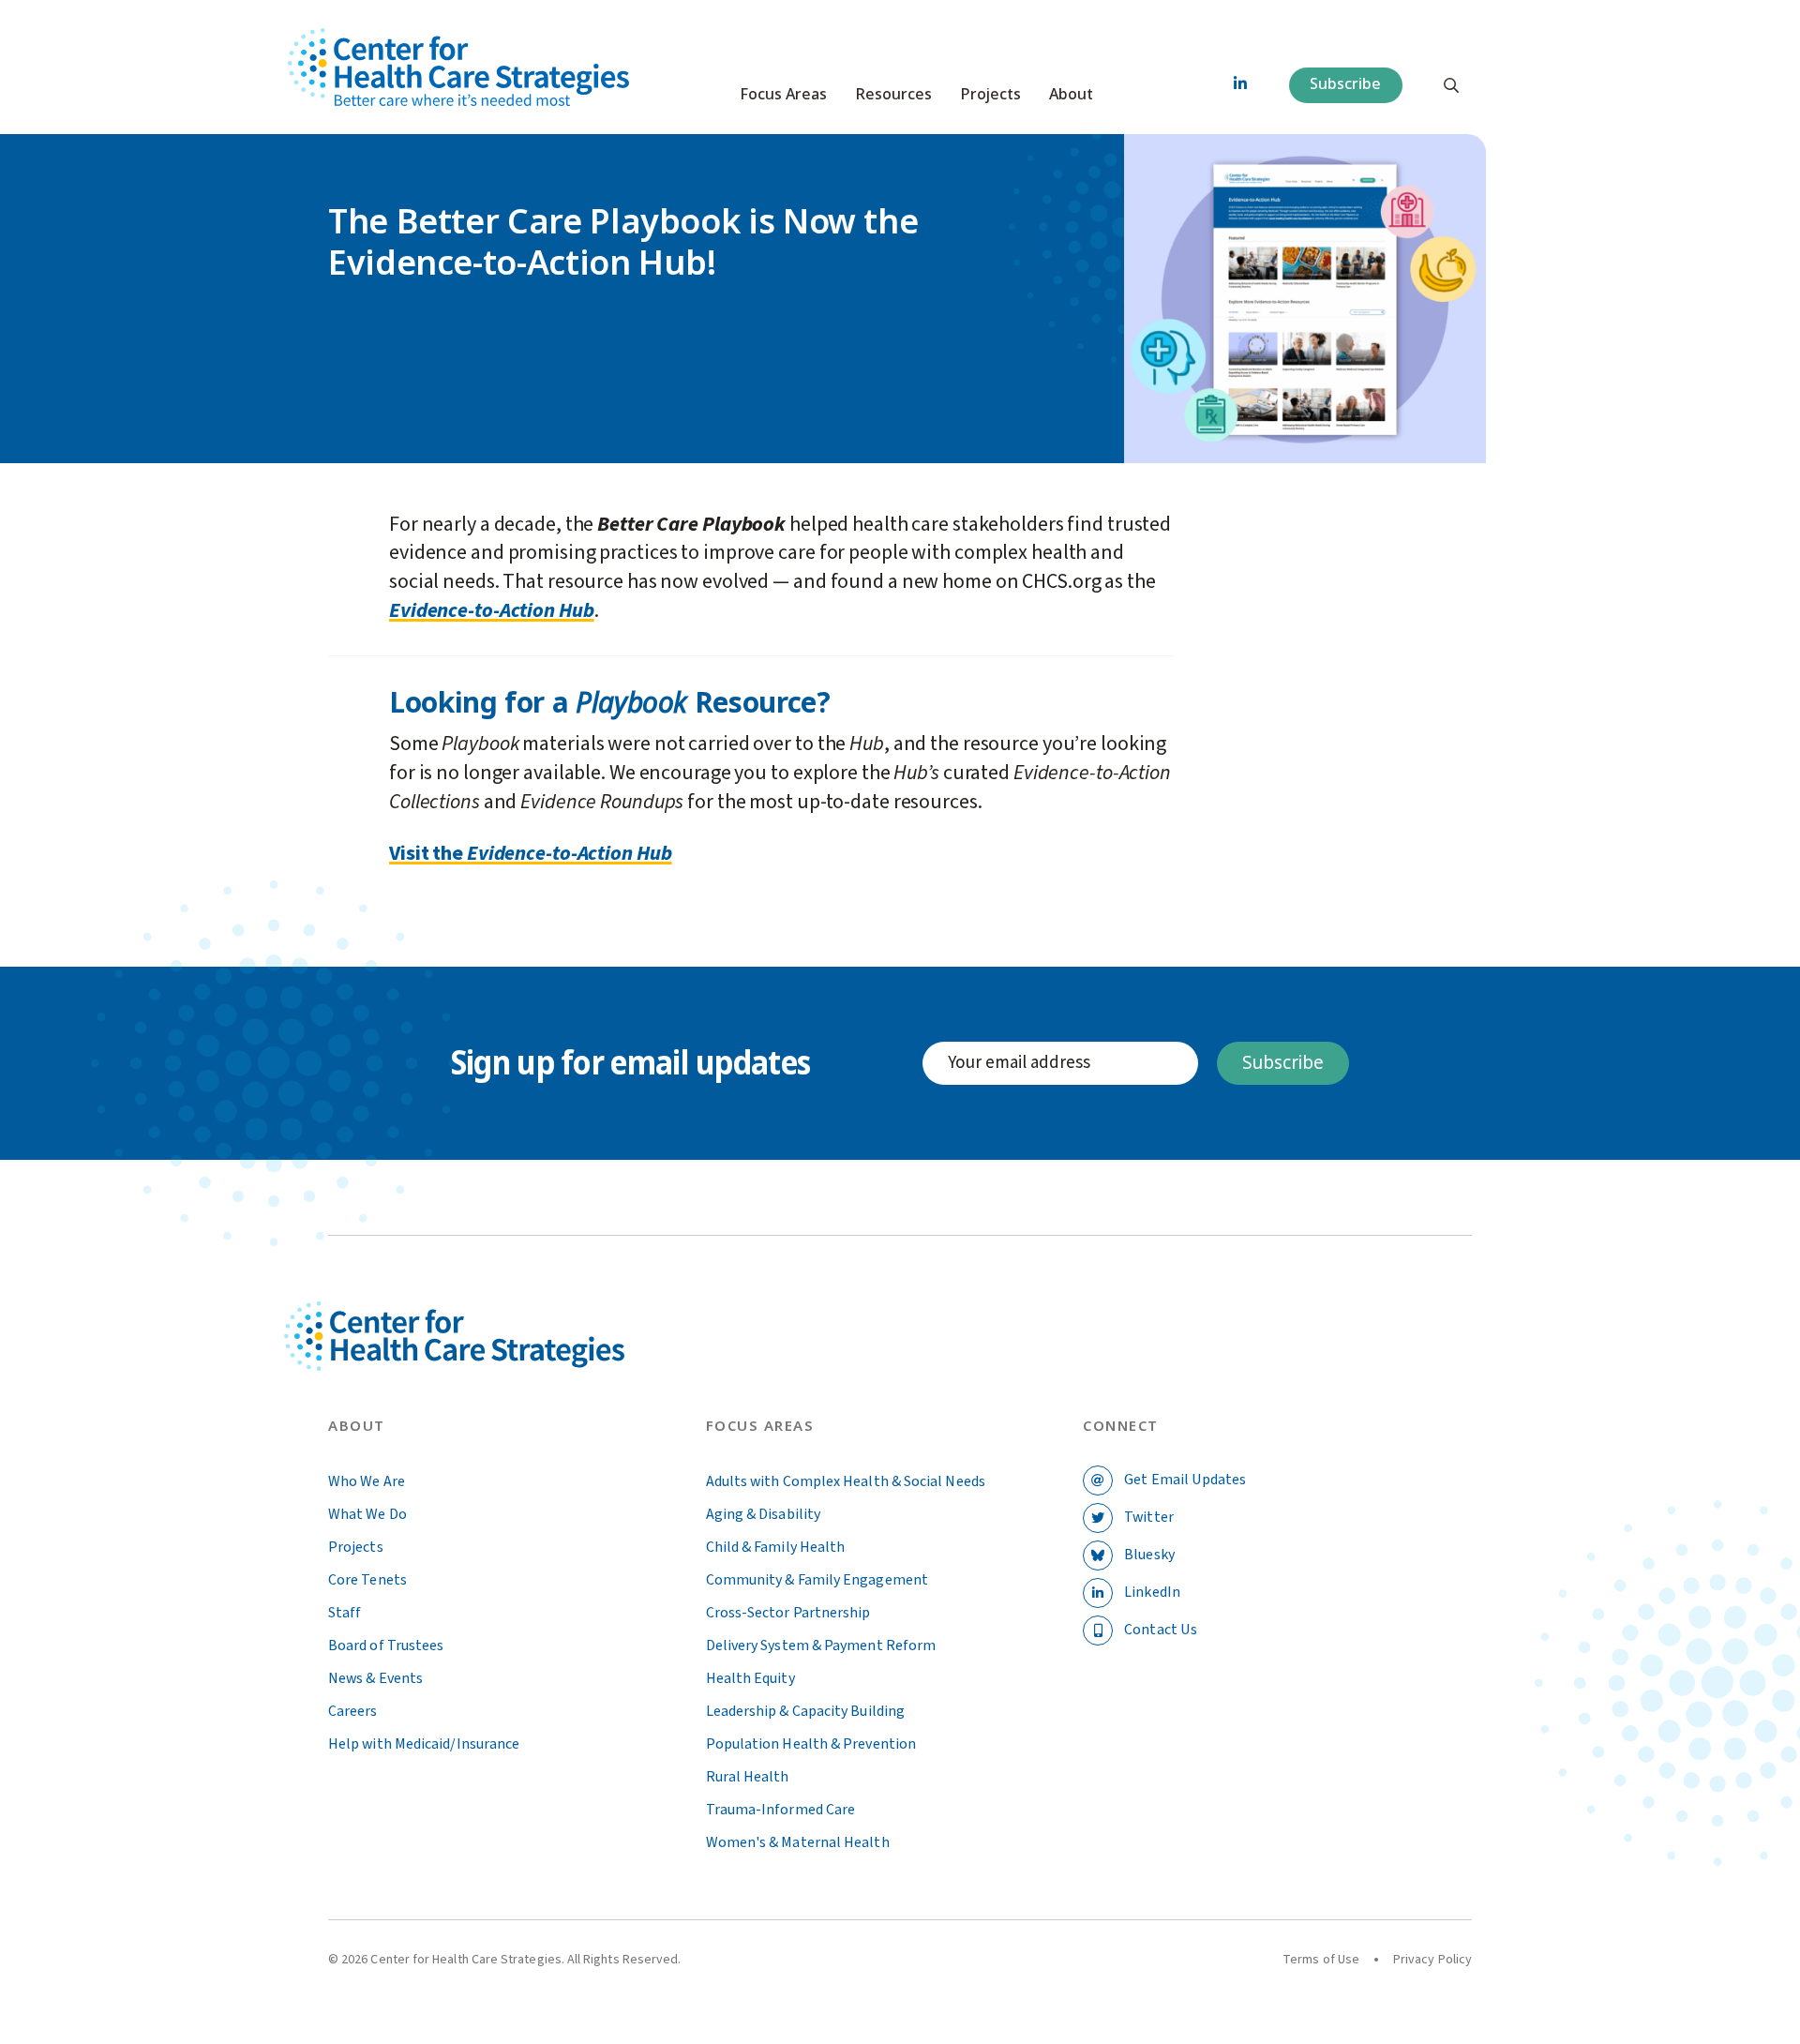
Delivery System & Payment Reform (821, 1646)
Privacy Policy (1432, 1960)
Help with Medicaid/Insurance (424, 1744)
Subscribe (1345, 84)
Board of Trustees (386, 1646)
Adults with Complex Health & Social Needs (846, 1481)
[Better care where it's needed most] (458, 67)
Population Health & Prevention (811, 1744)
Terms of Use (1321, 1960)
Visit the (428, 853)
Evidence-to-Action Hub (492, 610)
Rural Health (748, 1777)
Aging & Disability (763, 1514)
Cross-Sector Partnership (788, 1613)
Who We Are (367, 1481)
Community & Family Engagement (817, 1580)
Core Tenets (367, 1580)
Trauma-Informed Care (781, 1810)
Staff (345, 1613)
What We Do (367, 1514)
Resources (893, 95)
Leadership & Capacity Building (805, 1711)
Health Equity (750, 1678)
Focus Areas (783, 95)
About (1071, 95)
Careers (353, 1711)
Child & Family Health (776, 1547)
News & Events (375, 1678)
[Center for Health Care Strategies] (498, 1358)
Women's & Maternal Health (798, 1842)
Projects (990, 95)
